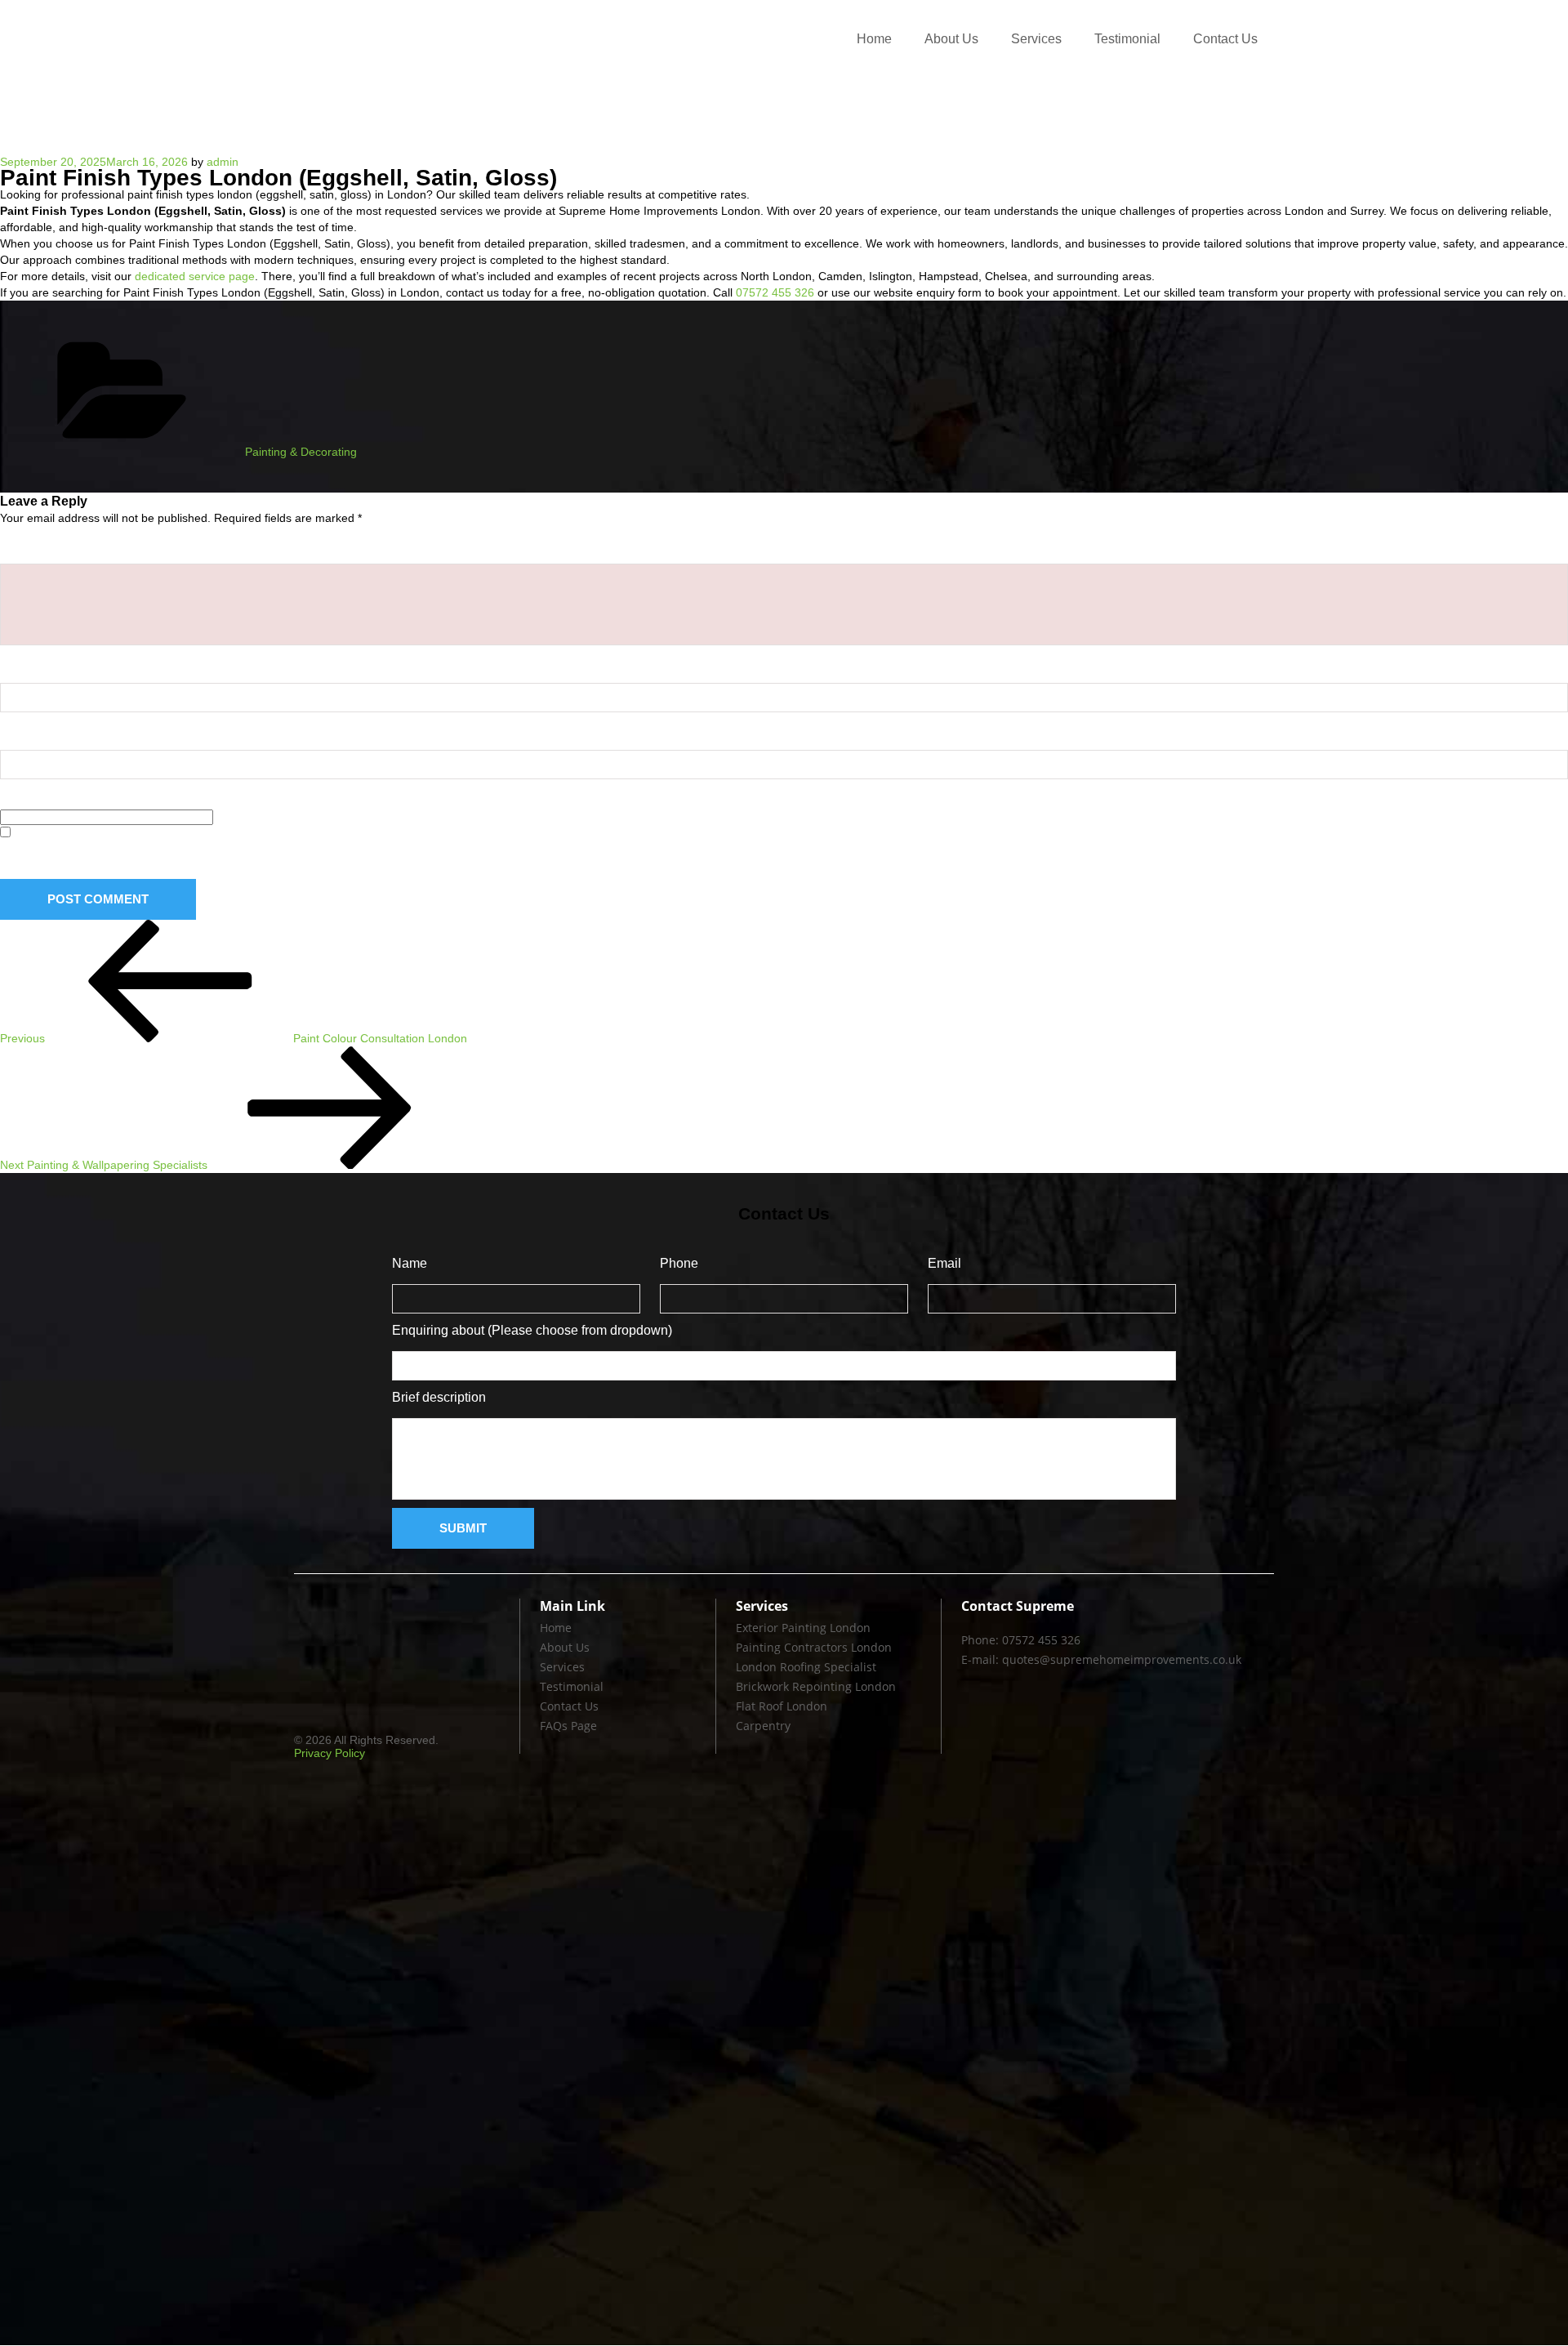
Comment (32, 543)
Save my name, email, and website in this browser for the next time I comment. (225, 858)
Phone (679, 1263)
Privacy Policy (330, 1753)
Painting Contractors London (814, 1648)
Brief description (439, 1397)
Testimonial (1127, 39)
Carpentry (763, 1726)
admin (223, 162)
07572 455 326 (775, 292)
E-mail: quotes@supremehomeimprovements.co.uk (1101, 1660)
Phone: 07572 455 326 (1021, 1641)
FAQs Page (568, 1726)
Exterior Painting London (803, 1628)
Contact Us (1225, 39)
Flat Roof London (782, 1707)
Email (21, 729)
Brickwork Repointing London (816, 1687)
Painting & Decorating (301, 452)
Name (22, 662)
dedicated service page (195, 276)
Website (24, 796)
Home (874, 39)
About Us (951, 39)
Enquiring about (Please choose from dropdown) (532, 1330)
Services (1036, 39)
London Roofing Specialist (806, 1668)
